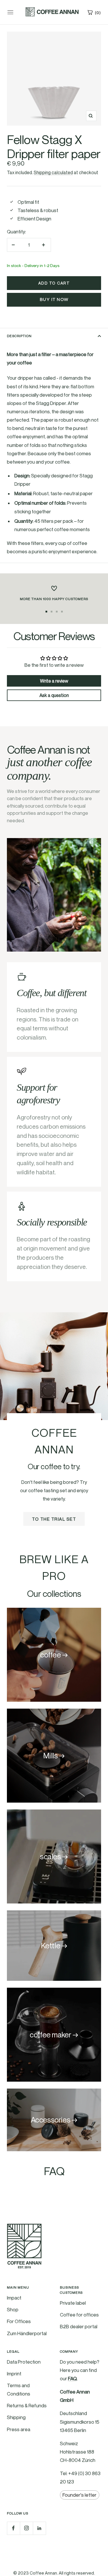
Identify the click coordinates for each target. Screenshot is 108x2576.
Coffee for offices (79, 2315)
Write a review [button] (54, 681)
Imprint (14, 2374)
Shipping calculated (53, 172)
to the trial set (54, 1519)
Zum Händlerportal (27, 2333)
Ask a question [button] (54, 695)
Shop (13, 2309)
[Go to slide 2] (52, 612)
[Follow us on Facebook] (13, 2528)
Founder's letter (79, 2495)
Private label (73, 2303)
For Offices (19, 2321)
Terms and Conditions (19, 2389)
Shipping (16, 2417)
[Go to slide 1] (46, 612)
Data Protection (24, 2362)
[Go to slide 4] (62, 612)
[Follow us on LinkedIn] (39, 2528)
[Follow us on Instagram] (26, 2528)
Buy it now (54, 300)
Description (19, 336)
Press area (19, 2429)
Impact (14, 2298)
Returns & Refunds (27, 2405)
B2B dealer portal (79, 2326)
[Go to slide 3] (57, 612)
